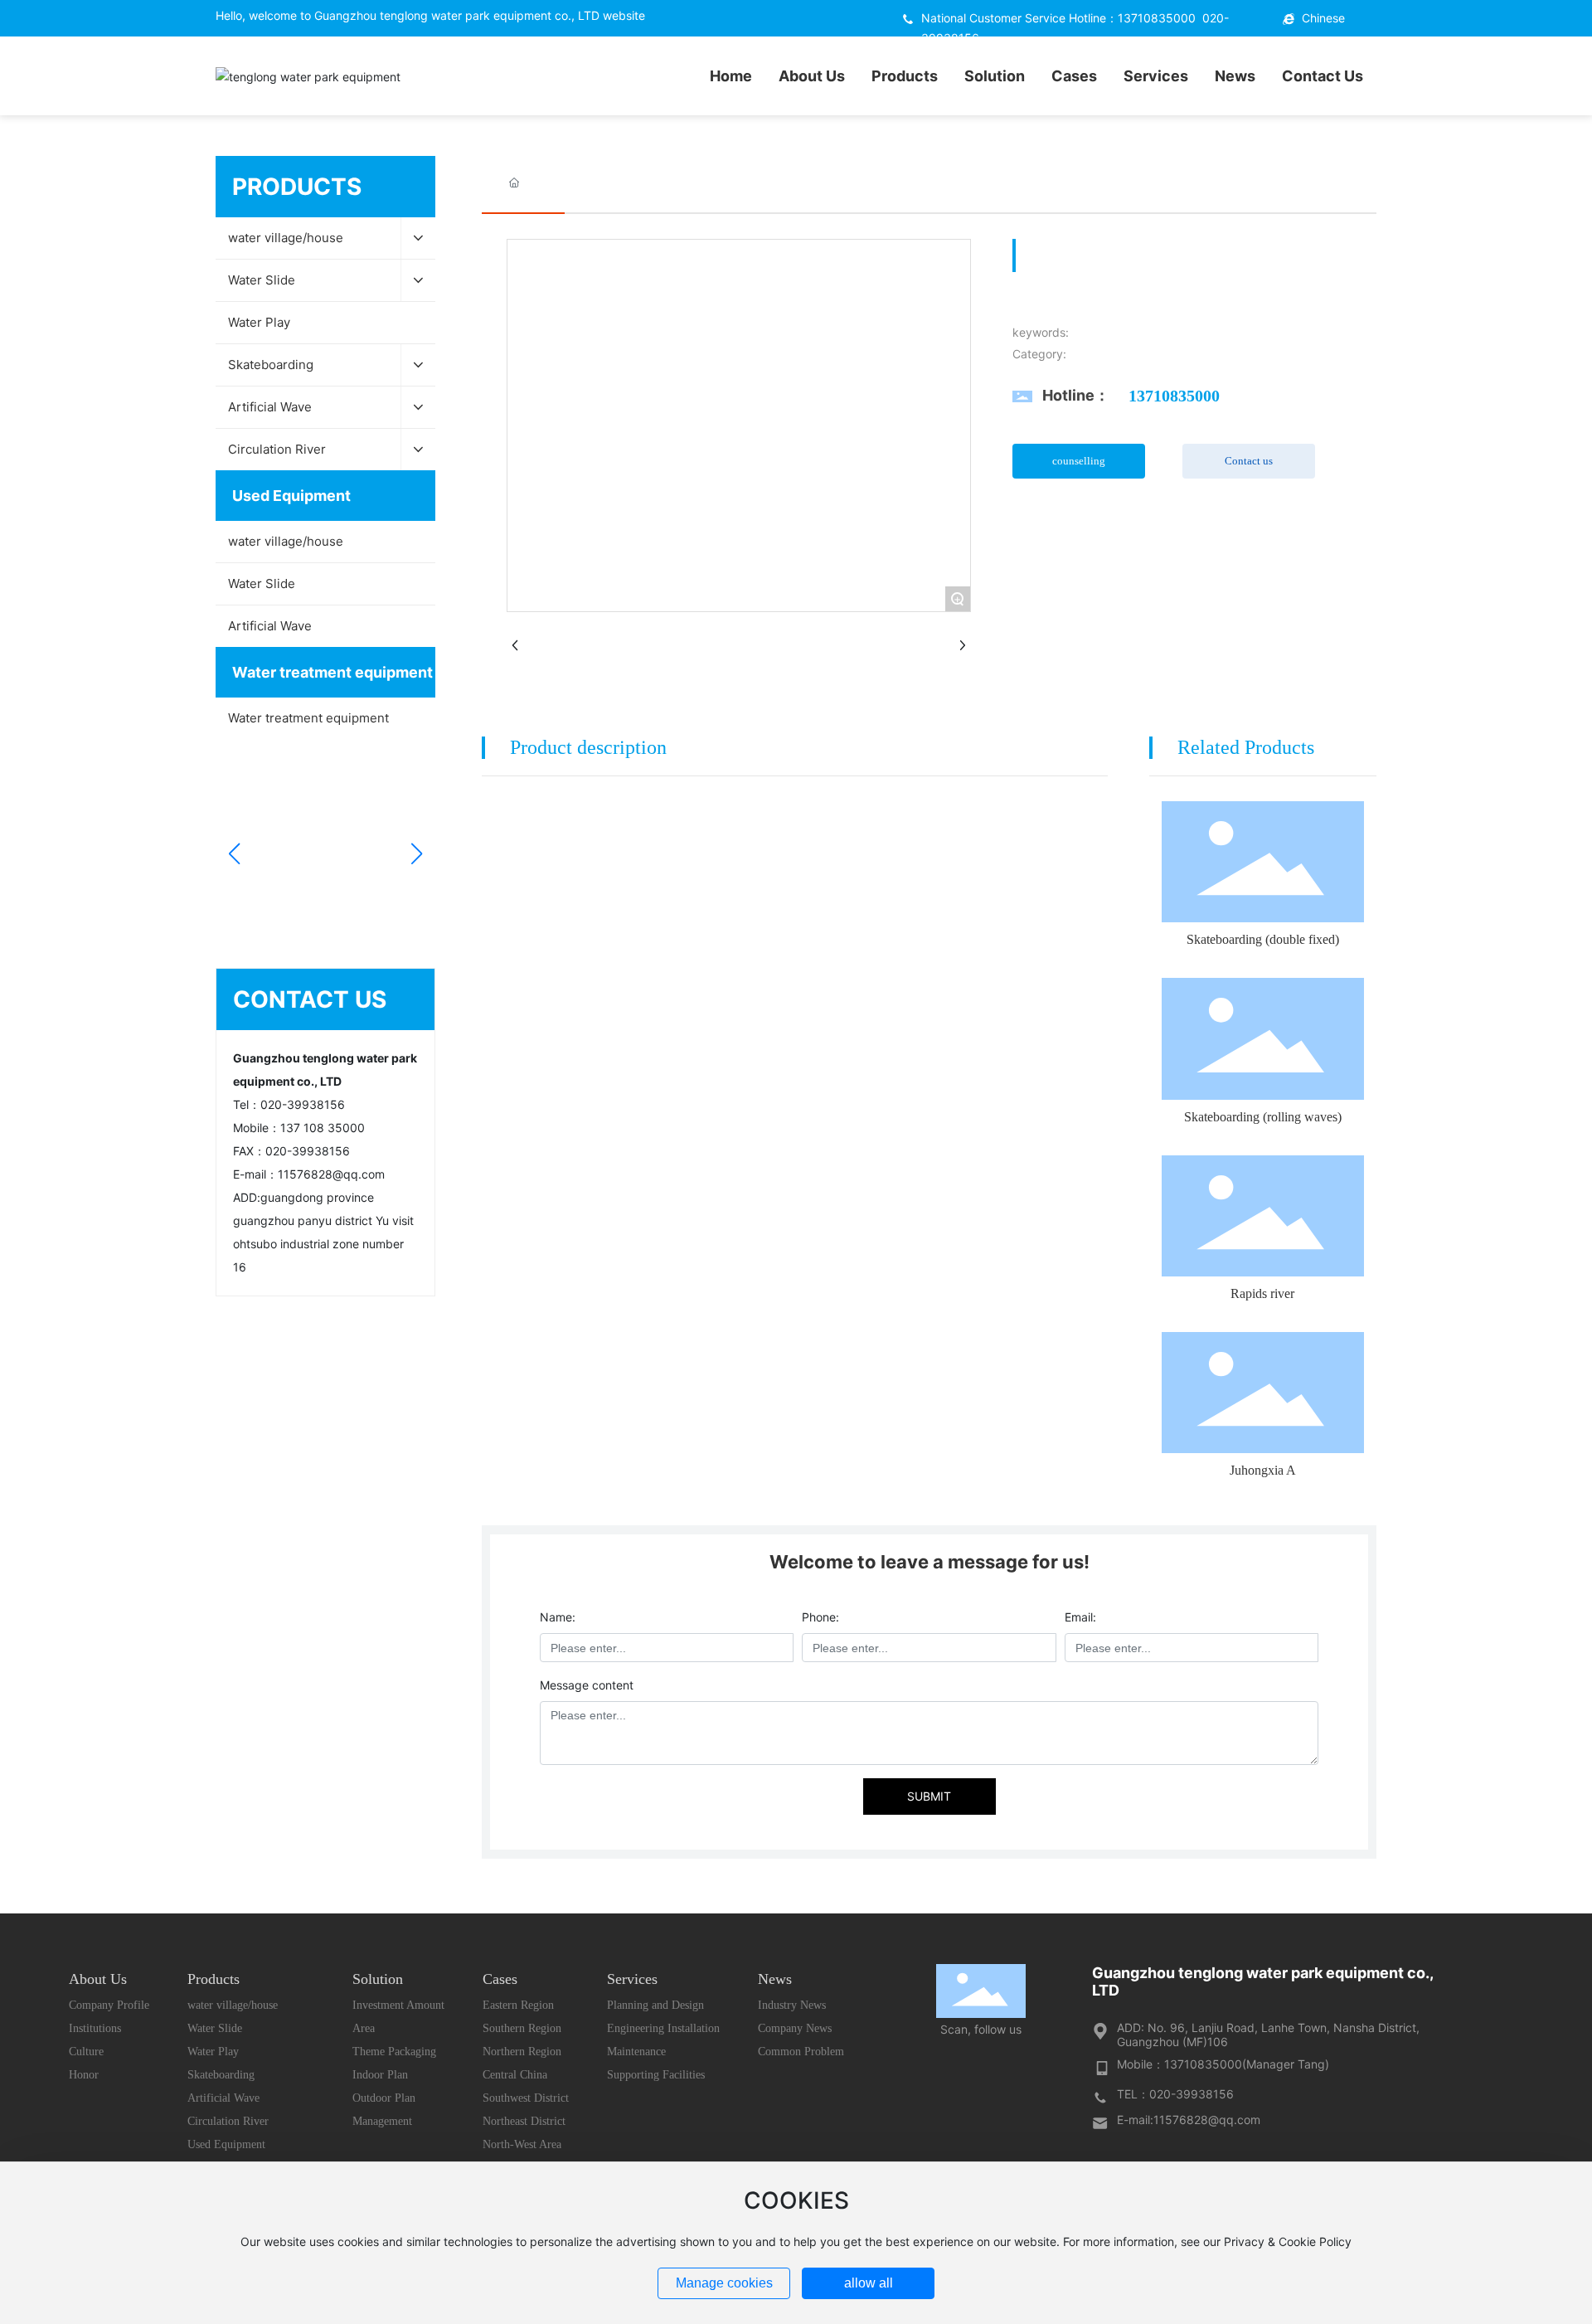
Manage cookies (724, 2283)
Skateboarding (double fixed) (1263, 939)
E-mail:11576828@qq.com (1189, 2120)
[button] (234, 853)
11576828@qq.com (331, 1174)
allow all (869, 2283)
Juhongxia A (1263, 1470)
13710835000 (1157, 18)
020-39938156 (303, 1104)
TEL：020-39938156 (1175, 2094)
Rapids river (1262, 1293)
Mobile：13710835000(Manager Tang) (1223, 2064)
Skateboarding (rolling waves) (1263, 1117)
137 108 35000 (323, 1128)
